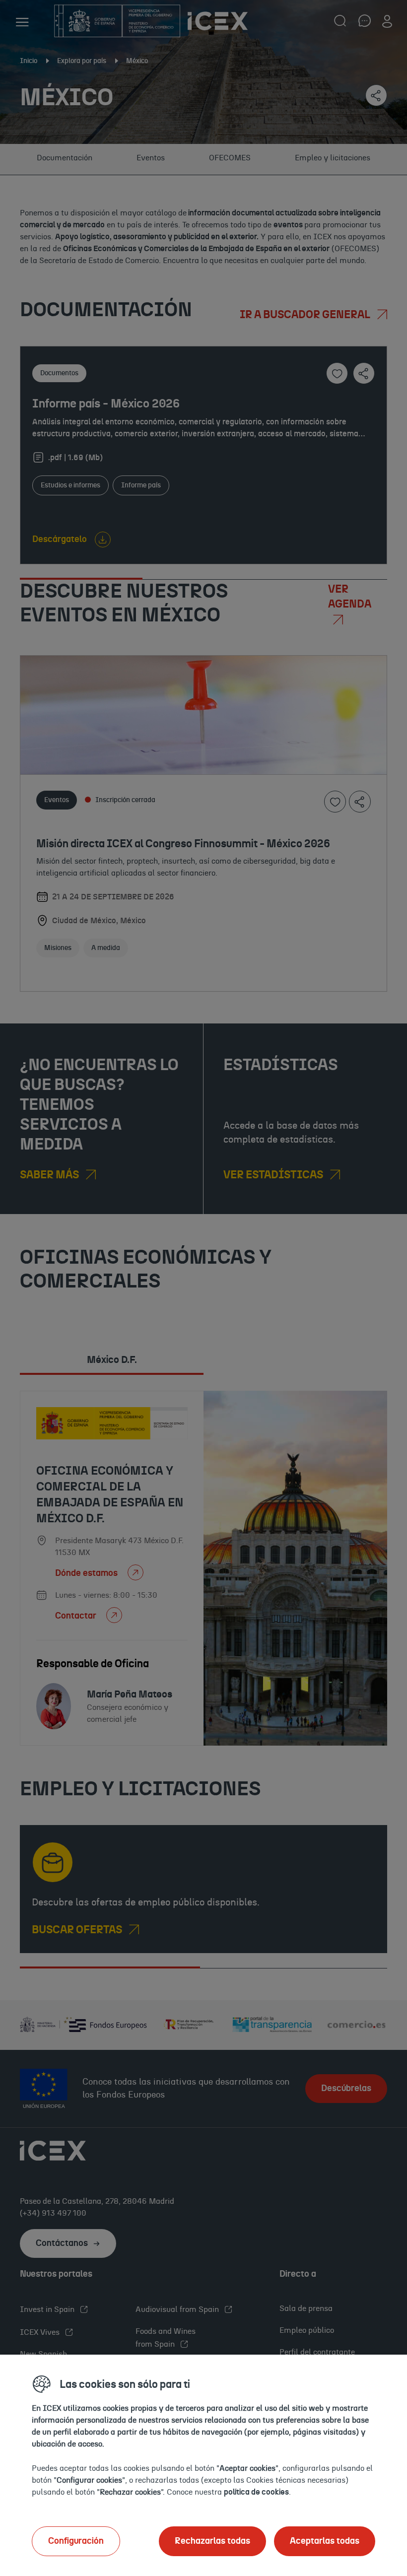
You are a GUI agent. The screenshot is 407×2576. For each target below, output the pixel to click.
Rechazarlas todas (212, 2541)
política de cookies (256, 2492)
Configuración (76, 2541)
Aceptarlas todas (325, 2541)
